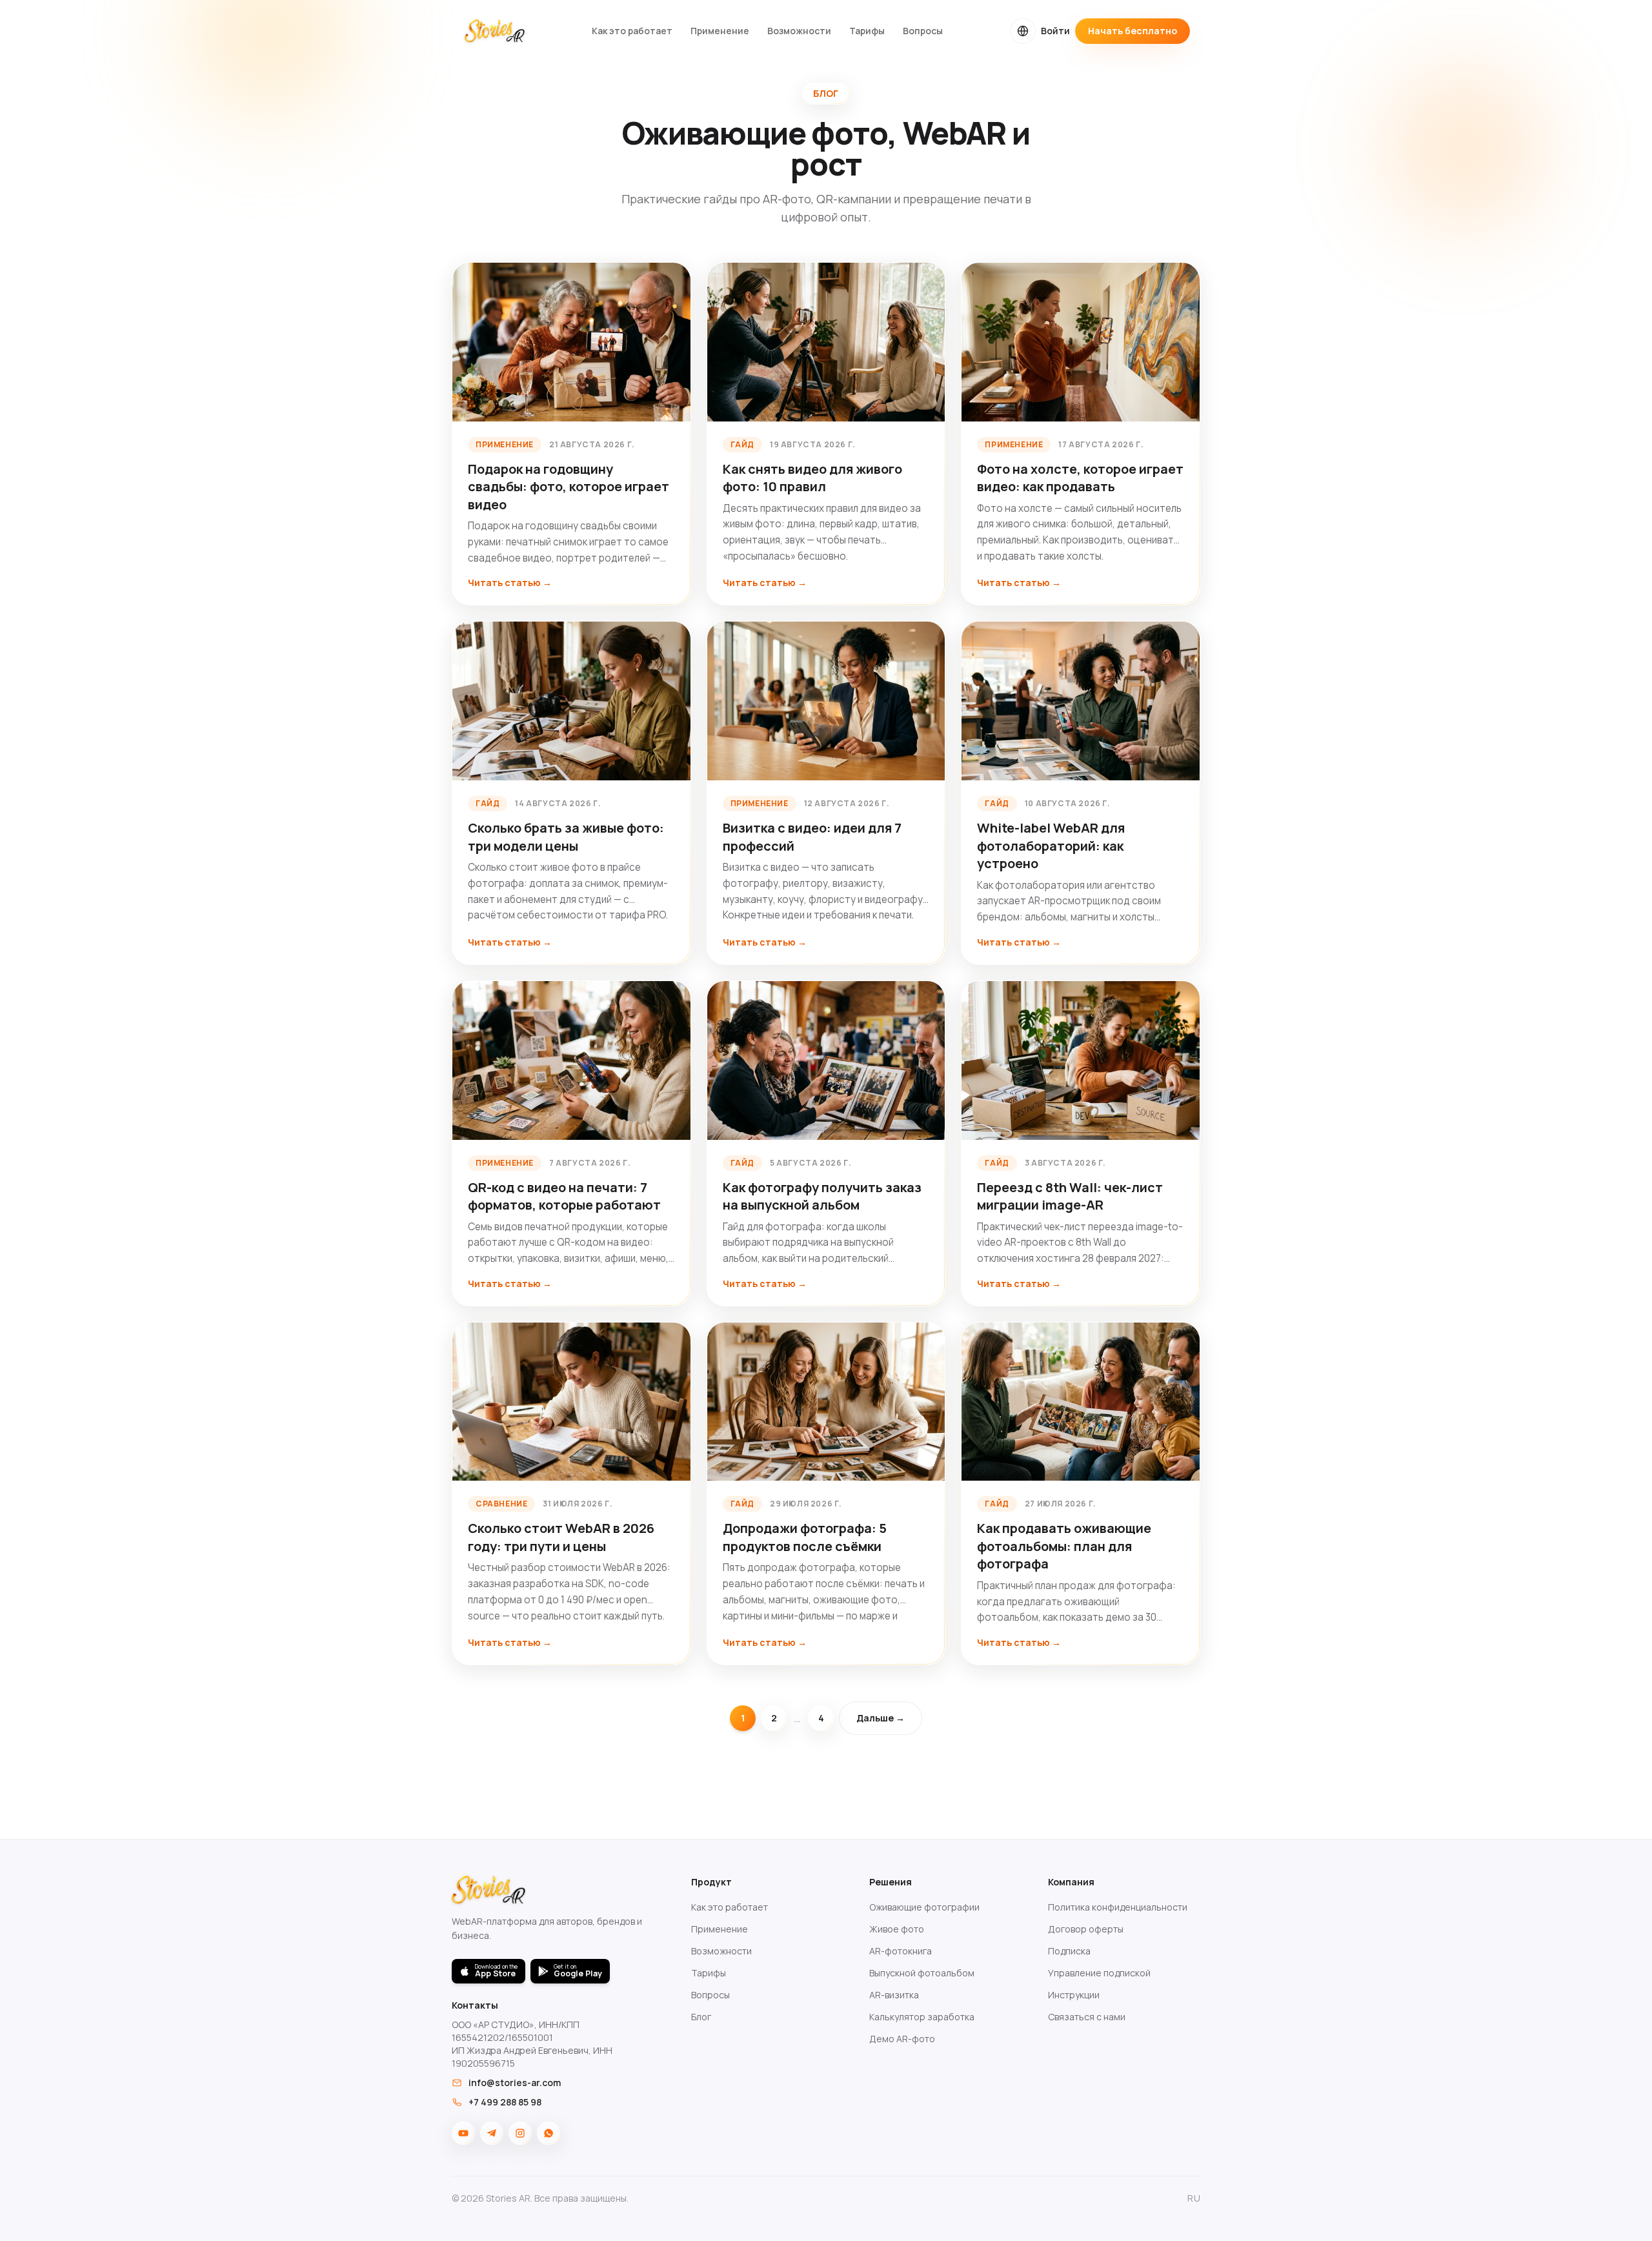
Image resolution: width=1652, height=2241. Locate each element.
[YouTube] (463, 2133)
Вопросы (923, 31)
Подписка (1069, 1951)
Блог (701, 2017)
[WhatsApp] (549, 2133)
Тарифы (867, 31)
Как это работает (632, 31)
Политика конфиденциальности (1118, 1907)
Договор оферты (1086, 1929)
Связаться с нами (1087, 2017)
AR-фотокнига (901, 1951)
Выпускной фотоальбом (922, 1973)
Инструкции (1074, 1995)
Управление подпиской (1099, 1973)
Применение (720, 31)
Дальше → (881, 1718)
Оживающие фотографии (924, 1907)
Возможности (799, 31)
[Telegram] (492, 2133)
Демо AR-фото (902, 2039)
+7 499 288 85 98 (505, 2102)
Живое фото (897, 1929)
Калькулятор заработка (922, 2017)
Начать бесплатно (1133, 31)
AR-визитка (894, 1995)
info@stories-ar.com (515, 2083)
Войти (1055, 31)
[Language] (1023, 31)
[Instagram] (520, 2133)
